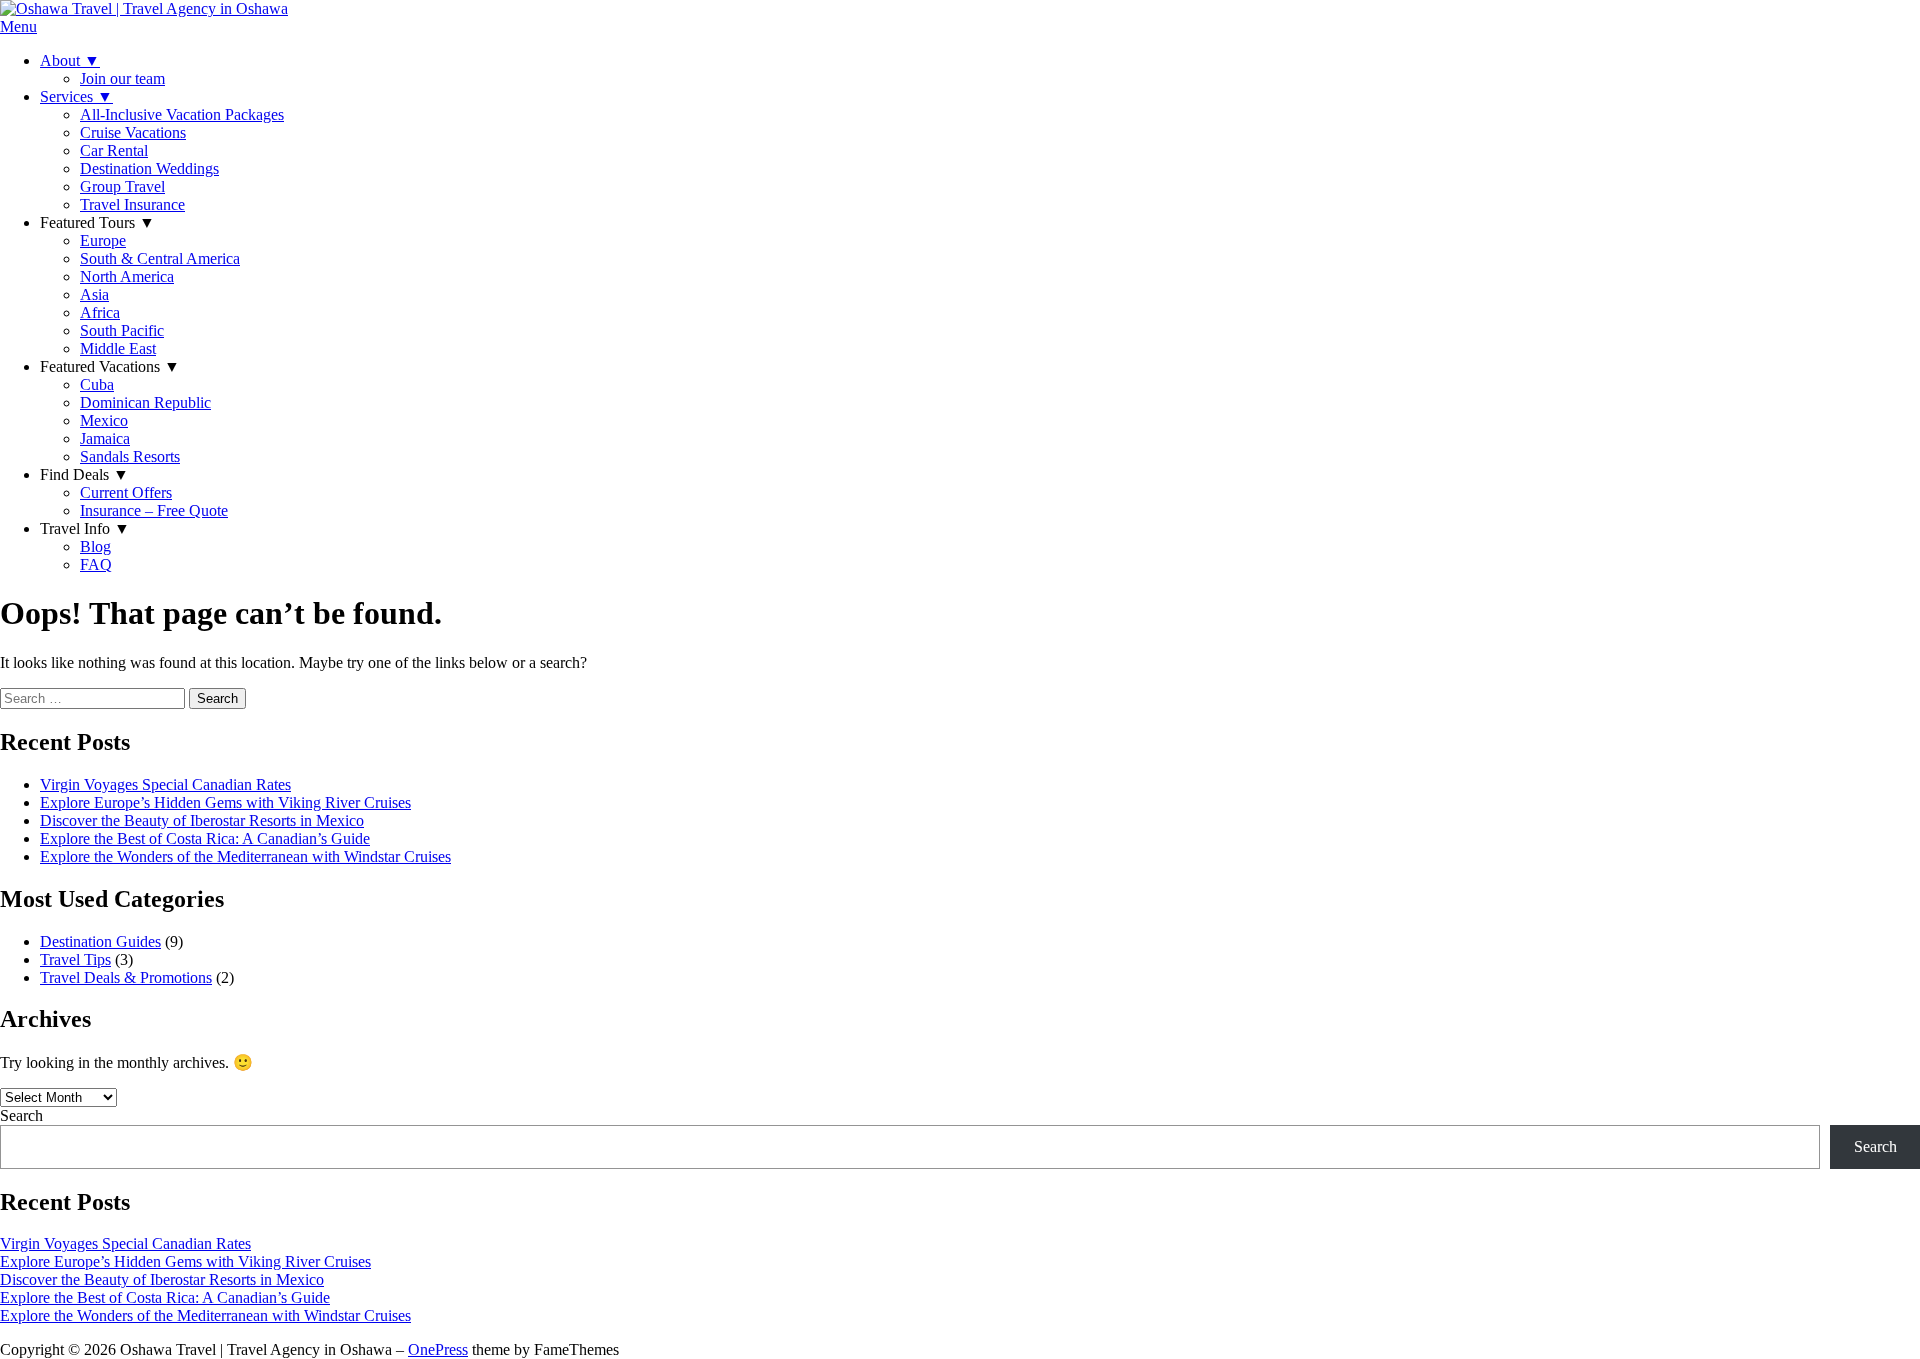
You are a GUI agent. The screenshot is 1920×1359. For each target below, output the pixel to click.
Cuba (97, 384)
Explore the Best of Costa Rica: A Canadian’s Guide (205, 838)
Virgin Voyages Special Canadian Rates (165, 784)
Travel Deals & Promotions (126, 977)
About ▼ (70, 60)
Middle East (118, 348)
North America (127, 276)
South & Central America (160, 258)
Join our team (122, 78)
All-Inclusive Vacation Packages (182, 114)
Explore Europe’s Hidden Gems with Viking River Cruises (225, 802)
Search (21, 1115)
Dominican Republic (145, 402)
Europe (103, 240)
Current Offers (126, 492)
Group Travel (122, 186)
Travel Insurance (132, 204)
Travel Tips (75, 959)
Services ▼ (76, 96)
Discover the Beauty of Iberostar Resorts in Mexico (202, 820)
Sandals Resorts (130, 456)
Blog (95, 546)
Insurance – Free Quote (154, 510)
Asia (94, 294)
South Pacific (122, 330)
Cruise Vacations (133, 132)
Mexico (104, 420)
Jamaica (105, 438)
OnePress (438, 1349)
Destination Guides (100, 941)
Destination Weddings (149, 168)
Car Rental (114, 150)
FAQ (96, 564)
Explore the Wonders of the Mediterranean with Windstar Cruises (245, 856)
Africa (100, 312)
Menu (18, 26)
